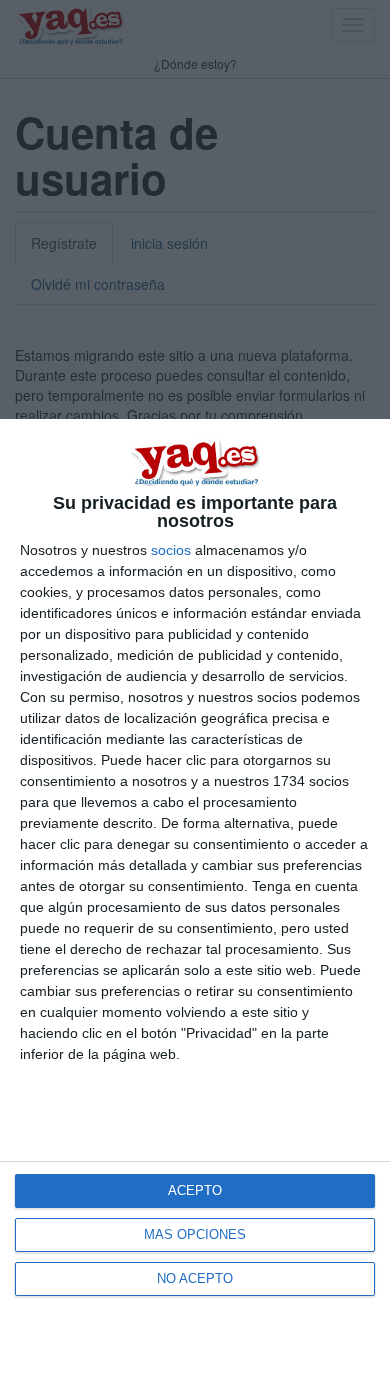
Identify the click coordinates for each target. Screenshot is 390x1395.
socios (171, 550)
